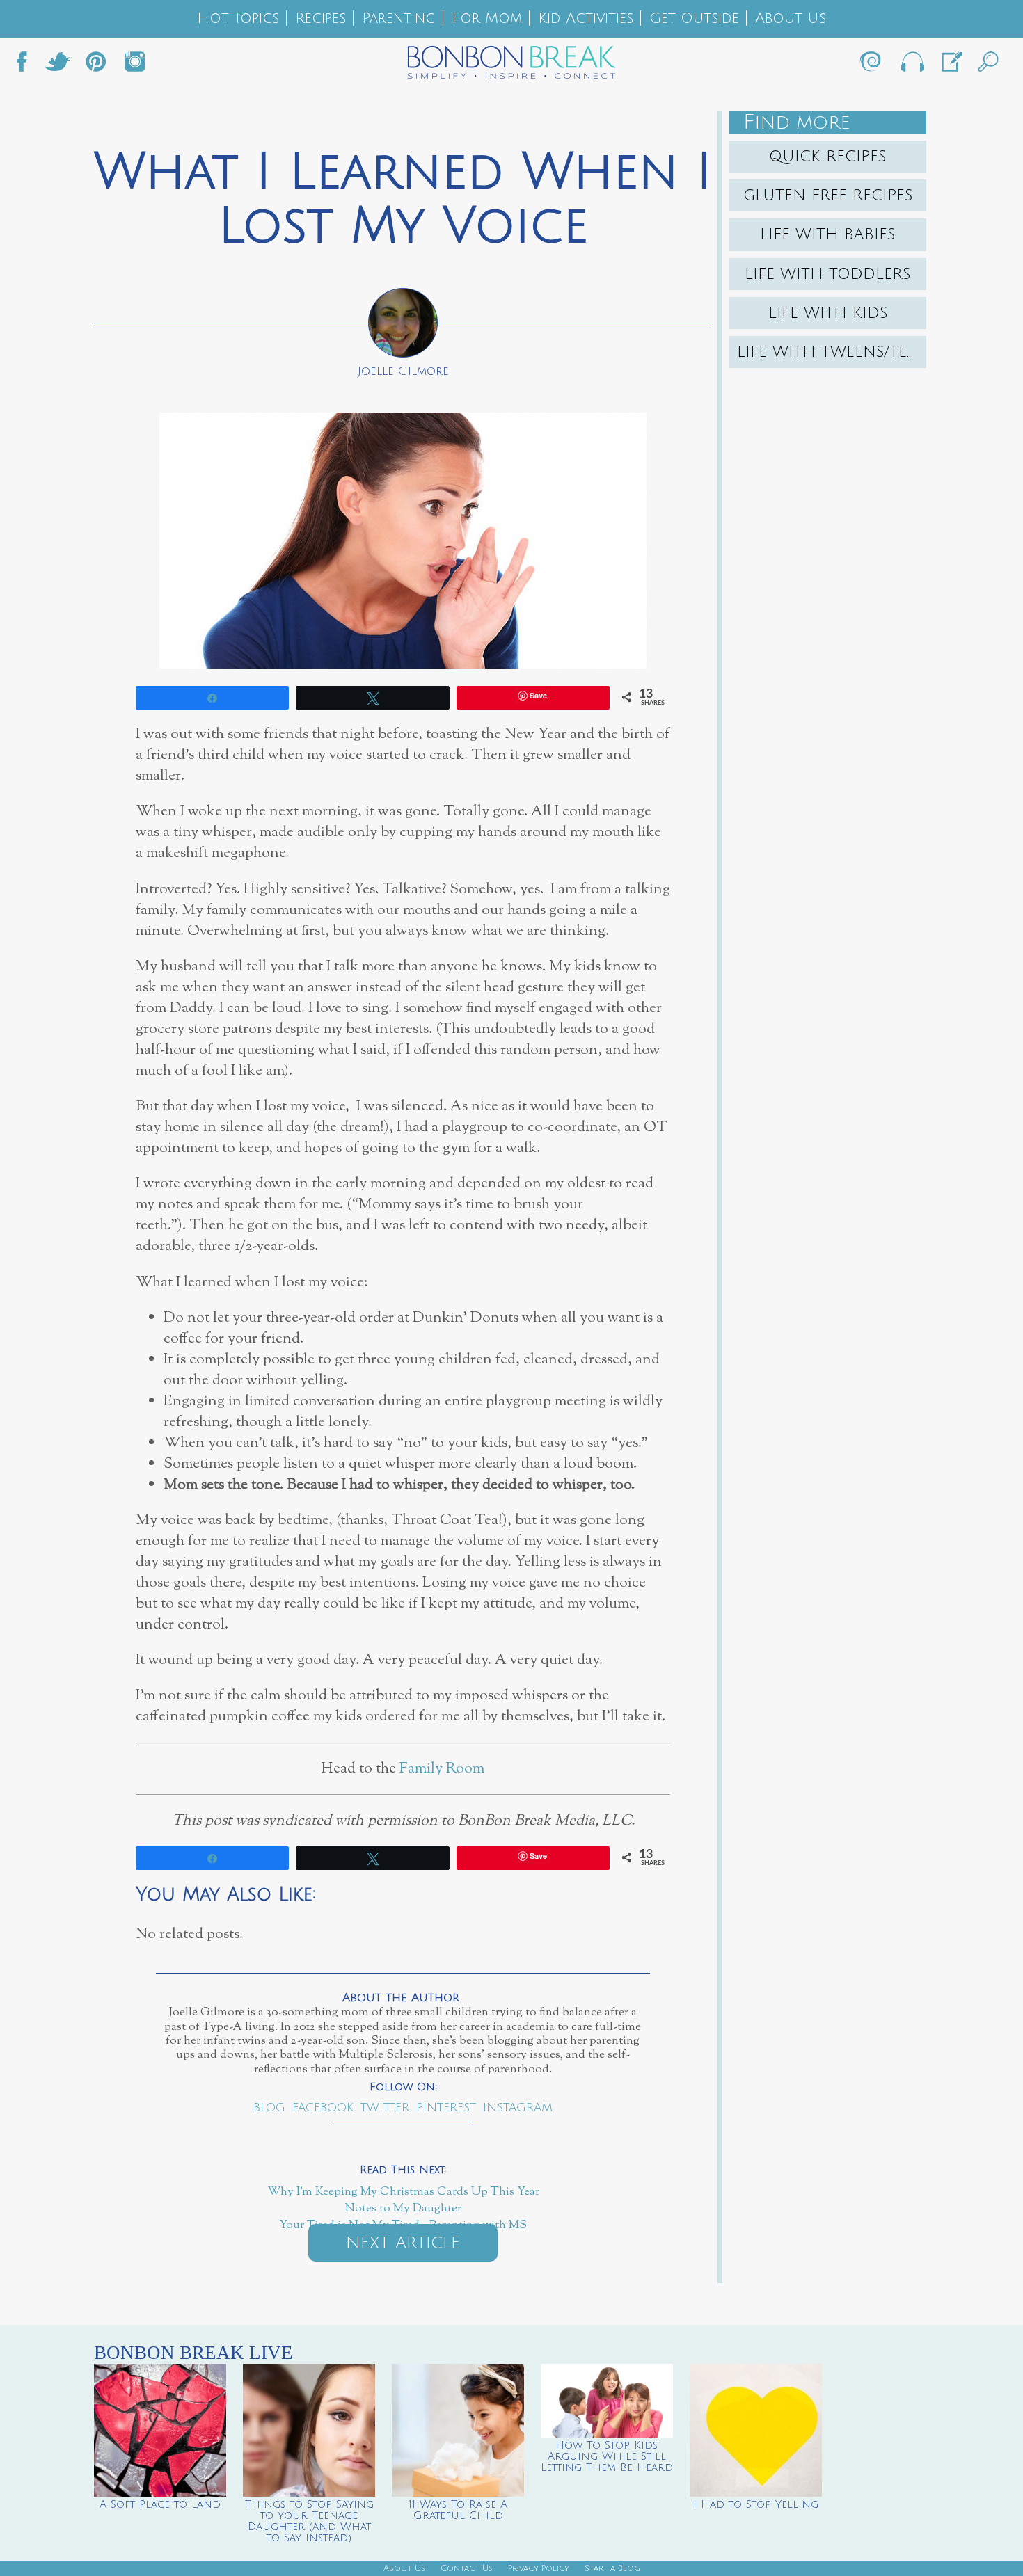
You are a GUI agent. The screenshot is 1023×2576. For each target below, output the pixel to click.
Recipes (320, 18)
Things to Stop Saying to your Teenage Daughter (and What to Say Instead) (309, 2521)
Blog (269, 2107)
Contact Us (467, 2569)
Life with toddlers (828, 274)
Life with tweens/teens (832, 352)
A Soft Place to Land (160, 2504)
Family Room (442, 1769)
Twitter (57, 65)
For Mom (487, 18)
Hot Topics (238, 18)
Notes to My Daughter (403, 2209)
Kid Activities (586, 18)
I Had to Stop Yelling (756, 2504)
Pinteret (96, 65)
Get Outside (694, 18)
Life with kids (828, 313)
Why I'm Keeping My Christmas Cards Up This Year (403, 2192)
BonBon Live (912, 65)
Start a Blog (612, 2569)
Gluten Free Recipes (828, 195)
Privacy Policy (539, 2569)
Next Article (403, 2243)
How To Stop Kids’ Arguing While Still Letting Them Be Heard (607, 2456)
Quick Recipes (828, 157)
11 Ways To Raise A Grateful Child (458, 2510)
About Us (791, 18)
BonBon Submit (951, 65)
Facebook (27, 65)
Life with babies (828, 234)
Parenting (399, 18)
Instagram (135, 65)
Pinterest (446, 2107)
